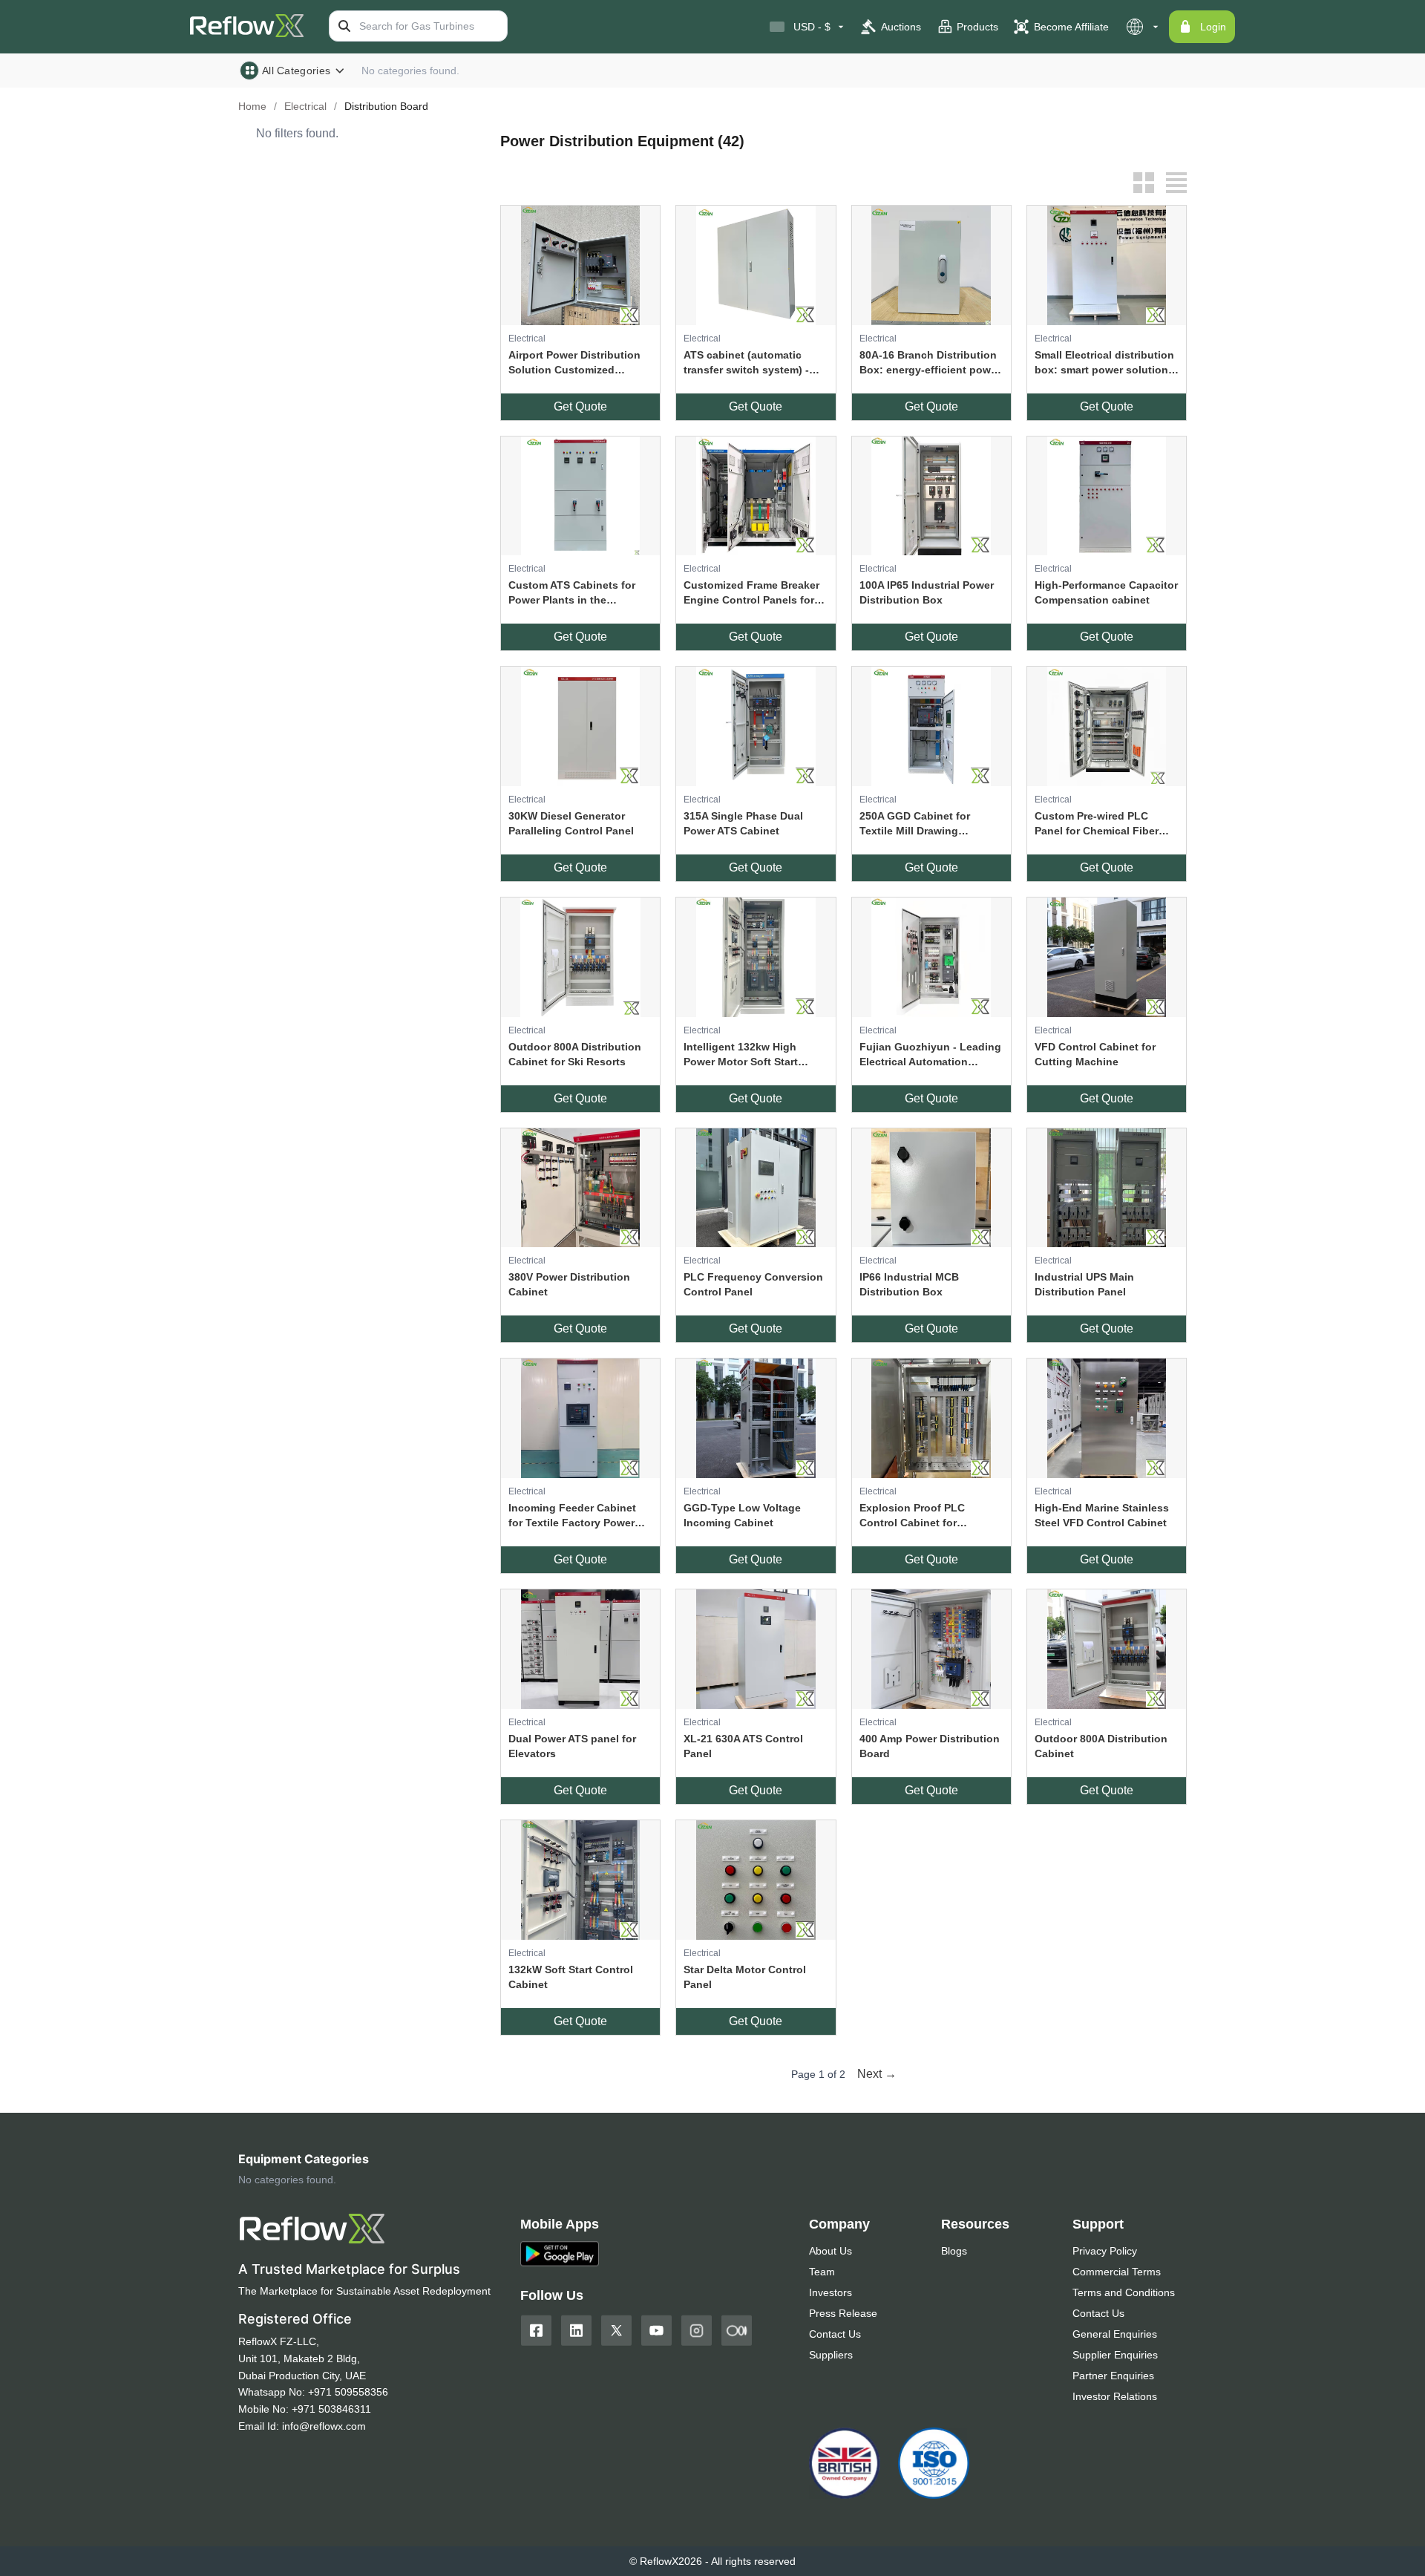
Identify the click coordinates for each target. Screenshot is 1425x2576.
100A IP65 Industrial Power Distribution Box (927, 592)
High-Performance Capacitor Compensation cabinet (1106, 592)
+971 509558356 (348, 2392)
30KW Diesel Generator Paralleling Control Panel (571, 823)
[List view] (1176, 183)
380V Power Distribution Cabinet (569, 1284)
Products (977, 27)
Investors (831, 2292)
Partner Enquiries (1113, 2376)
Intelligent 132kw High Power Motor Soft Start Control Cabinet (741, 1055)
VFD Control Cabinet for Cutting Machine (1095, 1054)
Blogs (954, 2251)
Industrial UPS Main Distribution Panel (1084, 1284)
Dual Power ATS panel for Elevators (572, 1746)
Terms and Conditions (1124, 2292)
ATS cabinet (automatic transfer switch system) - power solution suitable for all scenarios (752, 363)
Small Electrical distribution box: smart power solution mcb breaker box (1104, 363)
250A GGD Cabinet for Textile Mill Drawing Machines (915, 824)
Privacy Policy (1105, 2251)
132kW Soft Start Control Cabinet (571, 1977)
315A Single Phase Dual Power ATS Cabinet (743, 823)
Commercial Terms (1117, 2272)
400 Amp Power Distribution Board (930, 1746)
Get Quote (580, 406)
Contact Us (835, 2334)
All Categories (296, 71)
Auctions (901, 27)
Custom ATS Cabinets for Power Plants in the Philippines (572, 593)
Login (1213, 27)
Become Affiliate (1071, 27)
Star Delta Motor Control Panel (745, 1977)
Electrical (305, 106)
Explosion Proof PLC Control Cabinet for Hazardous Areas (912, 1516)
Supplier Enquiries (1115, 2355)
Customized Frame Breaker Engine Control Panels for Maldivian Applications (751, 593)
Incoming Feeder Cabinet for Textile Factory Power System (572, 1516)
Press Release (843, 2313)
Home (252, 106)
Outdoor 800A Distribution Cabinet (1101, 1746)
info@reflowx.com (324, 2426)
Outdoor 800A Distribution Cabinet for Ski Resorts (575, 1054)
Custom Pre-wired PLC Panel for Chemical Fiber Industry (1097, 824)
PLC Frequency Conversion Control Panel (753, 1284)
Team (822, 2272)
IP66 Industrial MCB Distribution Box (909, 1284)
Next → (877, 2074)
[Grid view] (1144, 183)
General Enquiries (1115, 2334)
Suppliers (831, 2355)
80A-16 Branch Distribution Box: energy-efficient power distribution (930, 363)
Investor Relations (1115, 2396)
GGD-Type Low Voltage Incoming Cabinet (742, 1515)
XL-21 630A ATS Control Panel (743, 1746)
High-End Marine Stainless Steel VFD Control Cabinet (1102, 1515)
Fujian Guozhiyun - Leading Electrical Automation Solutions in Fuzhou (930, 1055)
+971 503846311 (331, 2409)
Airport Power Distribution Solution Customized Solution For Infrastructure (576, 363)
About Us (831, 2251)
